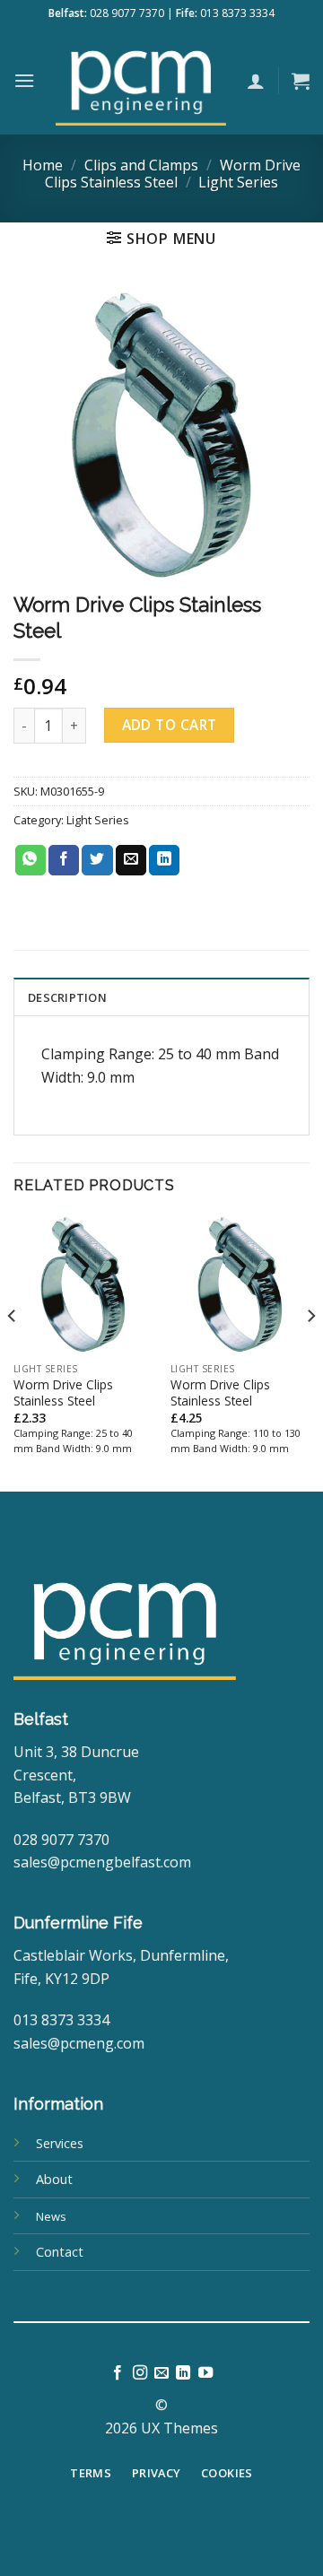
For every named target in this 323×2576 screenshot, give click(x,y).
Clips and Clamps (141, 165)
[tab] (161, 996)
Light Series (238, 182)
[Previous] (13, 1351)
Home (43, 165)
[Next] (310, 1351)
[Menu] (24, 80)
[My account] (256, 81)
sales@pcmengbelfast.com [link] (102, 1862)
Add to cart (170, 725)
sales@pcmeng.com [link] (79, 2043)
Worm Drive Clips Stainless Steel (173, 174)
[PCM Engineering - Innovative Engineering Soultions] (141, 81)
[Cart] (301, 81)
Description (67, 997)
